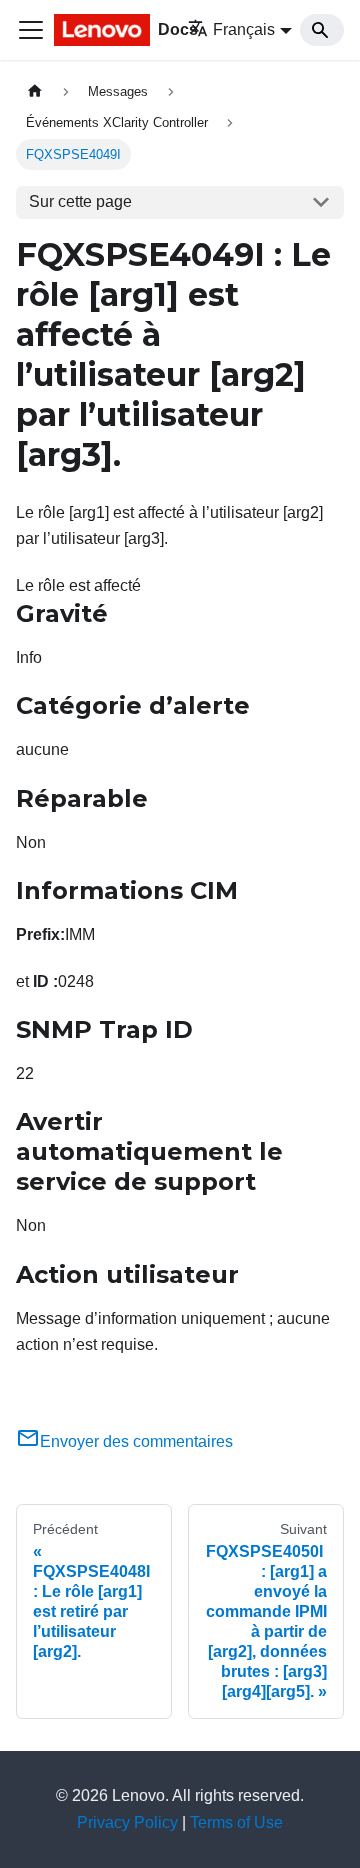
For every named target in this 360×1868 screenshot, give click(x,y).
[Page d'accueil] (35, 91)
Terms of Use (236, 1822)
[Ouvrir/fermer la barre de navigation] (31, 30)
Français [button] (244, 29)
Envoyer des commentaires (136, 1441)
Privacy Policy (127, 1822)
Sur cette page (80, 201)
